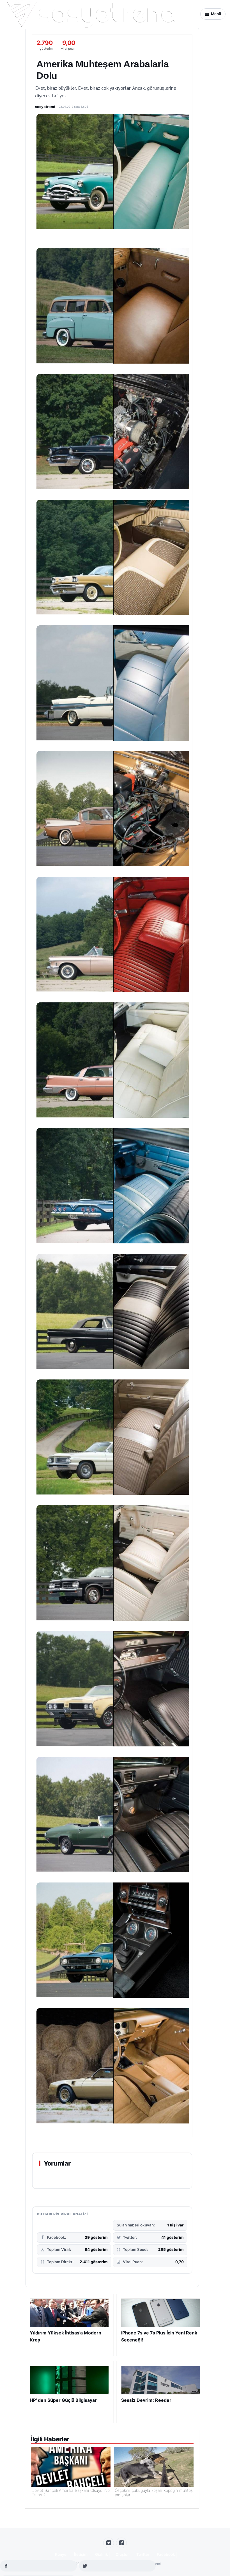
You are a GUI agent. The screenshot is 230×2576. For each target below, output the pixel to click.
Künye (61, 2554)
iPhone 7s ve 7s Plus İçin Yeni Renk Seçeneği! (159, 2336)
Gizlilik (102, 2554)
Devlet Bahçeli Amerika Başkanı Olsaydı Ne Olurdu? (71, 2493)
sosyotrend (45, 107)
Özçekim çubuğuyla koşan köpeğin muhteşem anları (154, 2493)
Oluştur (122, 2554)
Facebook (166, 2554)
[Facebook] (121, 2543)
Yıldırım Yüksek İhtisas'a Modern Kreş (65, 2336)
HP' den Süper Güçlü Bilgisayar (63, 2400)
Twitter (143, 2554)
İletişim (81, 2554)
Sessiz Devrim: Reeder (146, 2400)
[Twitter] (109, 2543)
